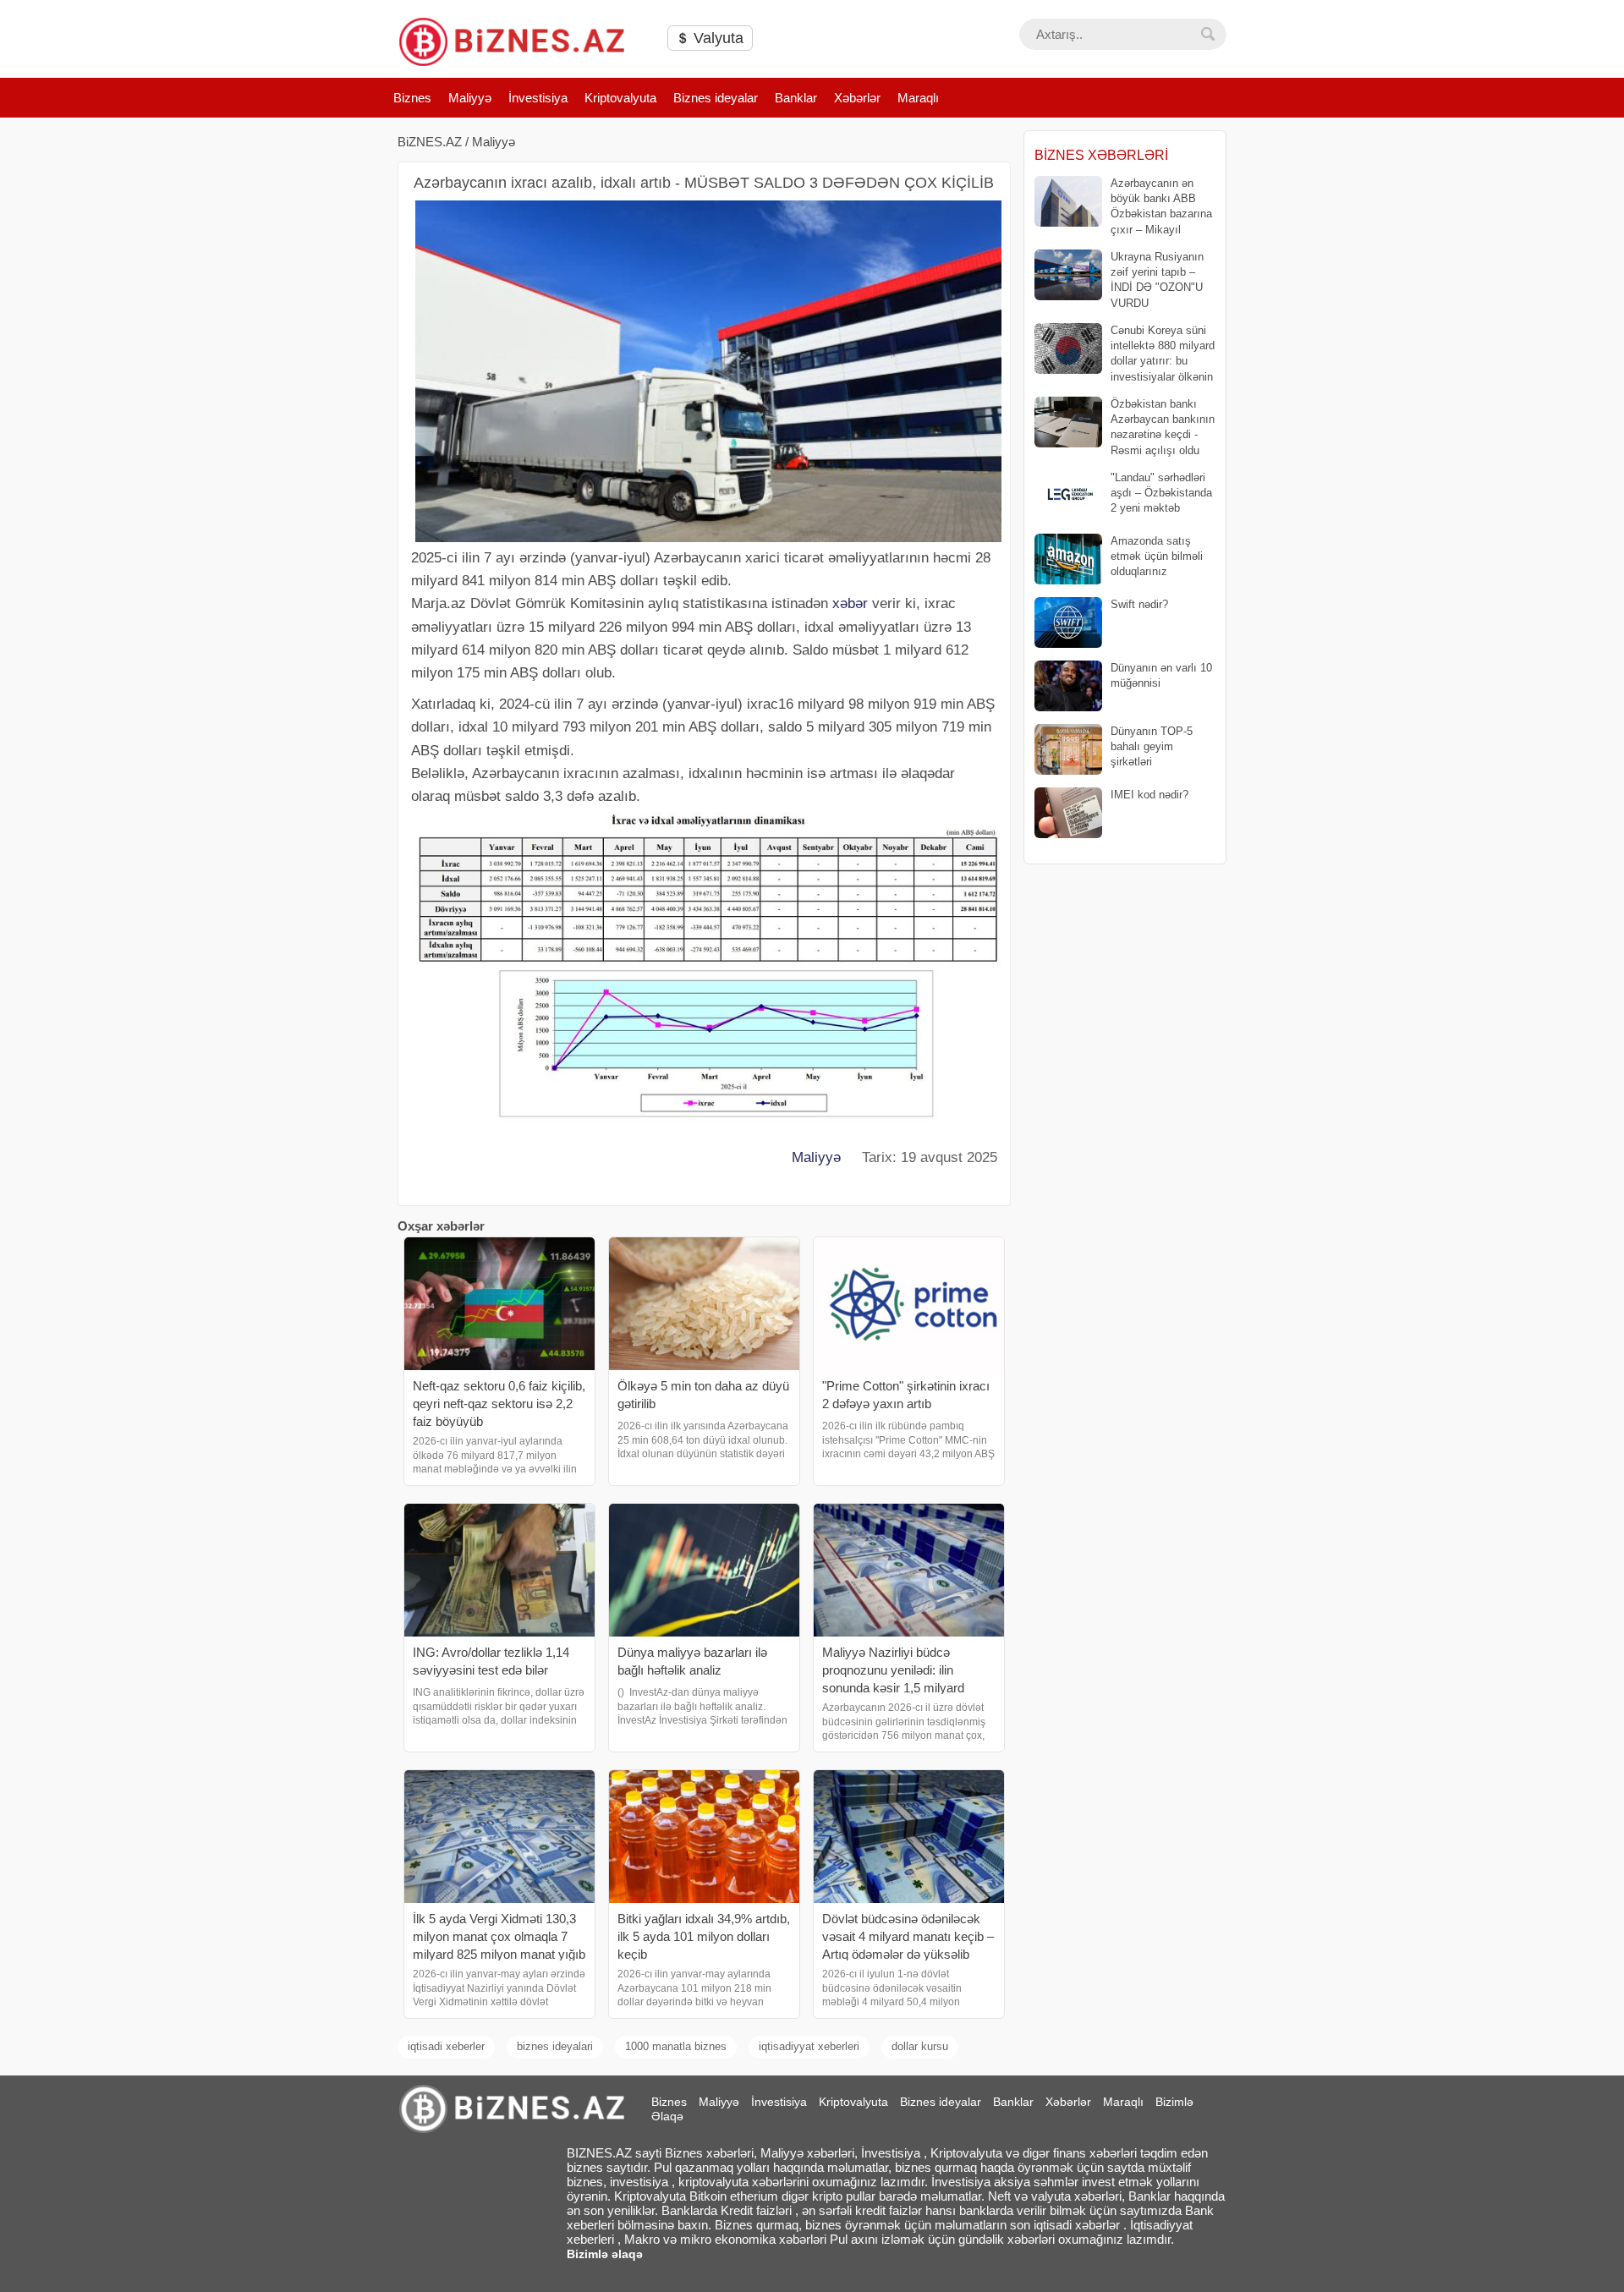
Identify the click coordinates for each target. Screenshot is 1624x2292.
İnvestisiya (538, 98)
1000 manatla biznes (676, 2046)
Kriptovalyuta (620, 98)
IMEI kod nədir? (1149, 795)
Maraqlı (918, 98)
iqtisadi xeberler (446, 2046)
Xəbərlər (857, 98)
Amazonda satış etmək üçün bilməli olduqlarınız (1157, 556)
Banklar (796, 98)
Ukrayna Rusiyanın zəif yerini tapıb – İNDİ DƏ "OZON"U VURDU (1157, 280)
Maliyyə (470, 98)
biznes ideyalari (555, 2046)
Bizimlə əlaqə (605, 2254)
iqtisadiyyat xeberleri (809, 2046)
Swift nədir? (1139, 604)
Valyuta (716, 38)
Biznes (412, 98)
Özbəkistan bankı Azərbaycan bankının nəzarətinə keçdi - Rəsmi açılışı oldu (1163, 427)
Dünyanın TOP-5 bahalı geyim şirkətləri (1152, 746)
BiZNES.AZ (430, 142)
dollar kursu (920, 2046)
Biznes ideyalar (716, 98)
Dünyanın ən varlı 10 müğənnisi (1161, 675)
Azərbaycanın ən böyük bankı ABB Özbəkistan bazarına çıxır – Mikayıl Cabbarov (1123, 207)
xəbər (850, 603)
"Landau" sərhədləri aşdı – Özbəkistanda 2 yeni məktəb (1161, 493)
